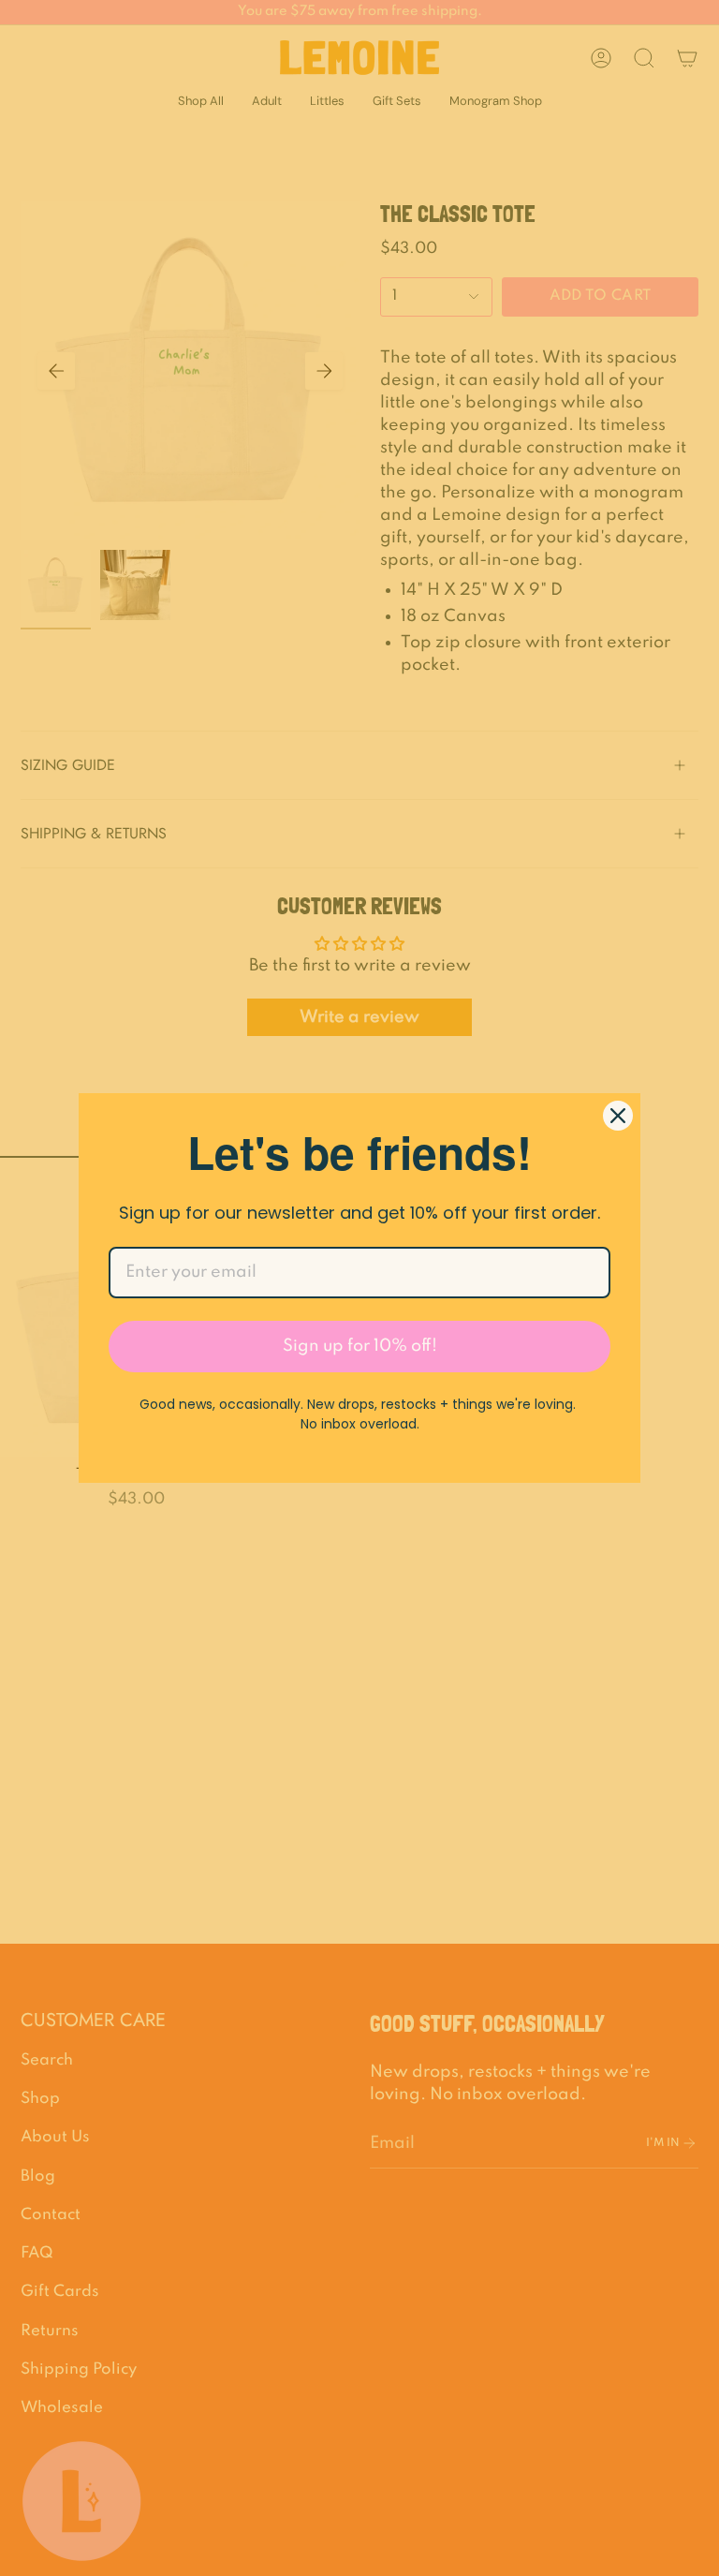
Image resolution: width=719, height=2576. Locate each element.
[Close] (618, 1116)
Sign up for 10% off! (360, 1346)
